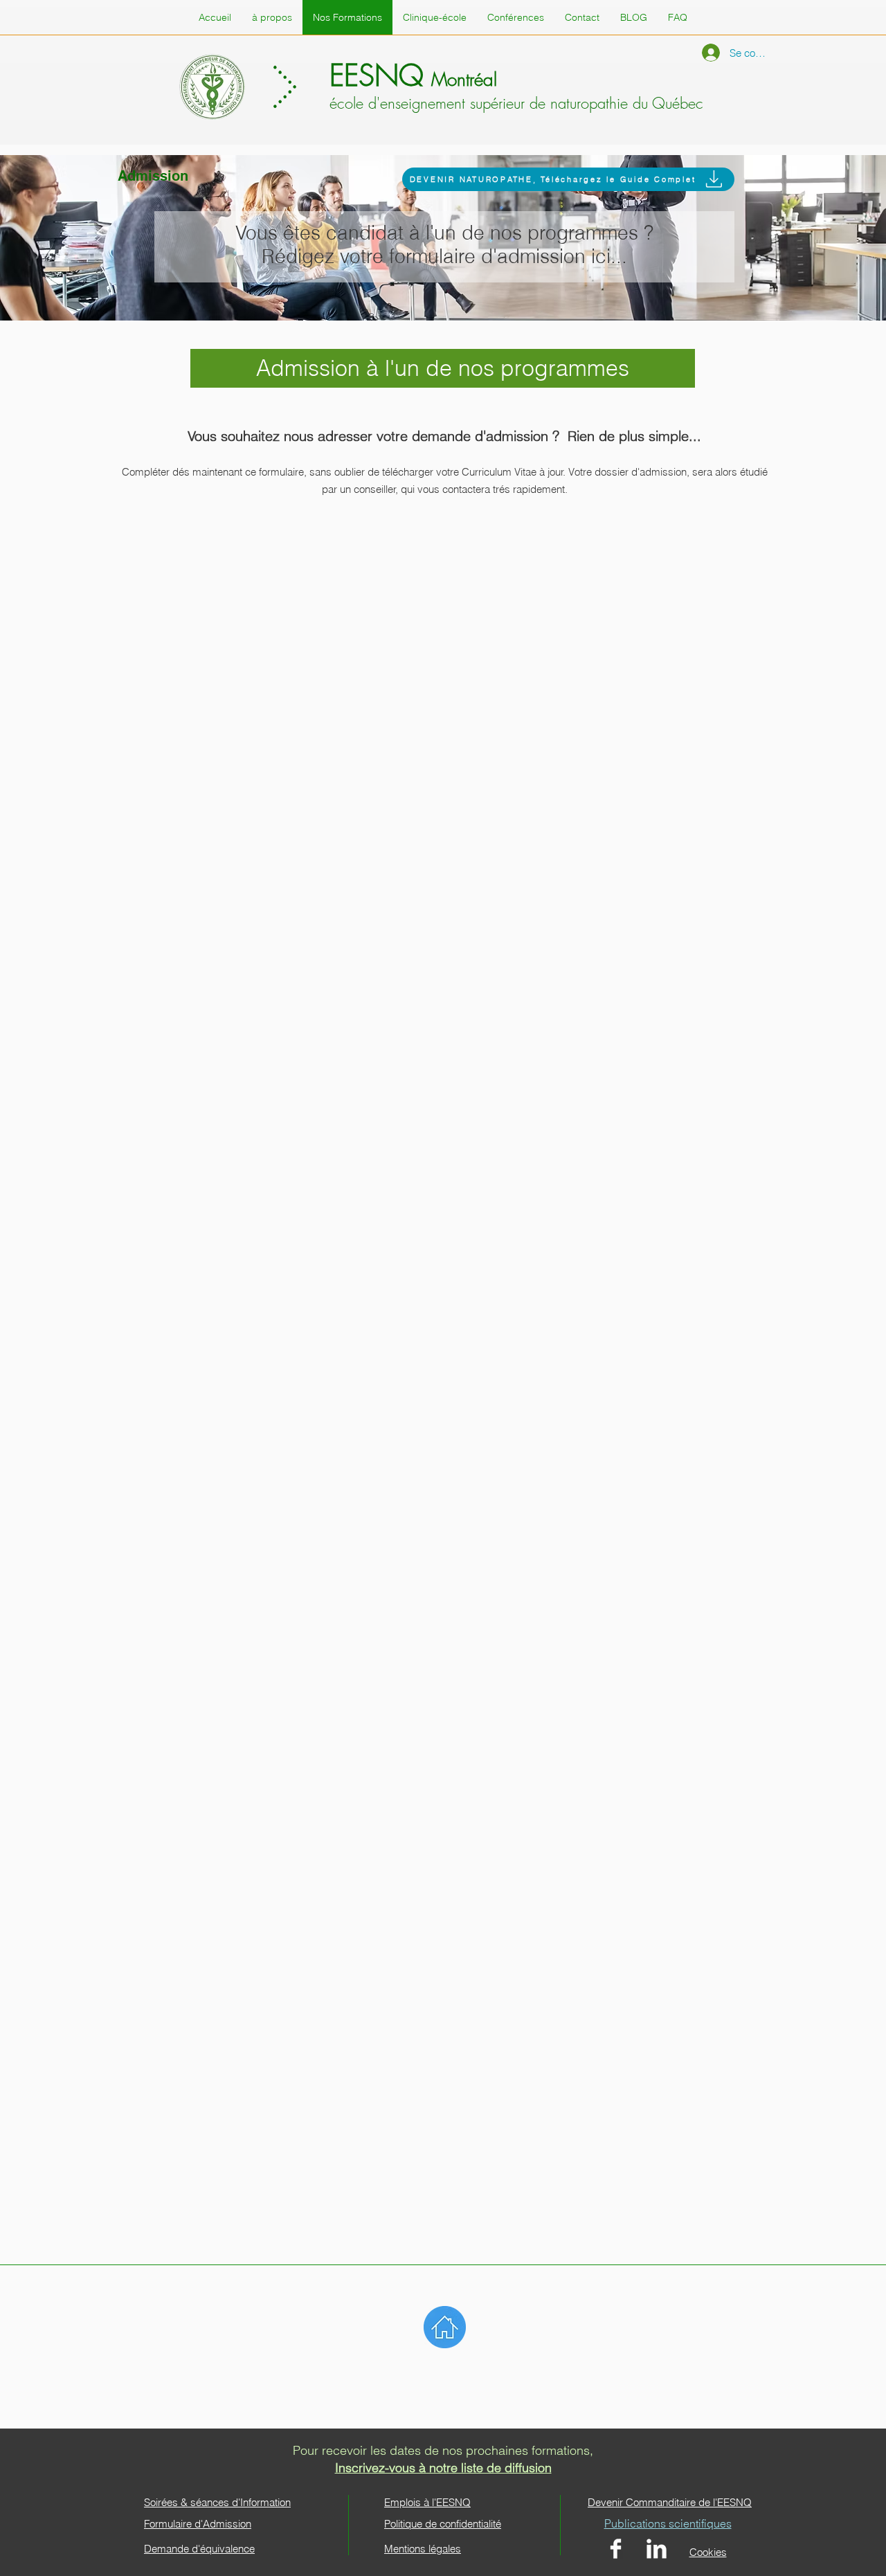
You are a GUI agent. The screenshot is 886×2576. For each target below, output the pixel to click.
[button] (678, 17)
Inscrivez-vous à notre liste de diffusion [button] (443, 2468)
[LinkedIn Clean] (657, 2549)
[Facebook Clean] (616, 2549)
